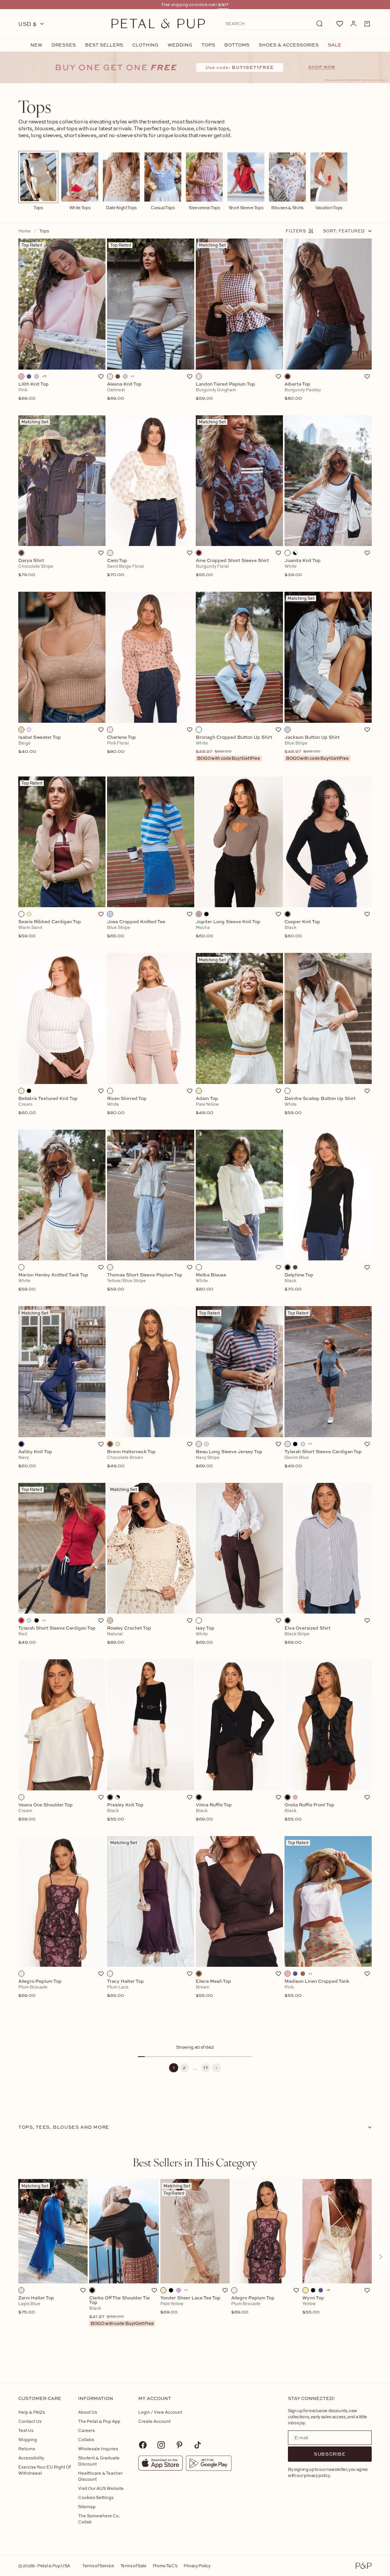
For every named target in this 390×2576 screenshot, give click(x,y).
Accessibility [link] (31, 2458)
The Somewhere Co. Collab (99, 2519)
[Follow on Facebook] (143, 2445)
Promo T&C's (165, 2566)
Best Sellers (104, 45)
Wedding (180, 45)
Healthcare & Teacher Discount (100, 2476)
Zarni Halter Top (36, 2305)
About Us (88, 2412)
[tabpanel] (195, 2269)
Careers (86, 2430)
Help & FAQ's (32, 2412)
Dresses (64, 45)
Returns (27, 2449)
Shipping (28, 2439)
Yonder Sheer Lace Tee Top (190, 2305)
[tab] (195, 2162)
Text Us (26, 2430)
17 (206, 2068)
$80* (223, 4)
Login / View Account (160, 2412)
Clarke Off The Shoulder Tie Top (121, 2311)
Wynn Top (313, 2305)
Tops (208, 45)
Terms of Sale (133, 2566)
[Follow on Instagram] (161, 2445)
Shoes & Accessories (289, 45)
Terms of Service (98, 2566)
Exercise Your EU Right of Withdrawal (45, 2470)
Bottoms (237, 45)
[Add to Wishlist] (101, 376)
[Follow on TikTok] (198, 2445)
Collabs (86, 2439)
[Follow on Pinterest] (179, 2445)
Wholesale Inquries (98, 2449)
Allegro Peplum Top (253, 2305)
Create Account (154, 2421)
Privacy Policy (197, 2566)
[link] (195, 67)
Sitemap (87, 2506)
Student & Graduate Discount (99, 2461)
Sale (335, 45)
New (36, 45)
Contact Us (30, 2421)
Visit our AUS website (101, 2488)
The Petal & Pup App (99, 2421)
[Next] (216, 2068)
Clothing (145, 45)
